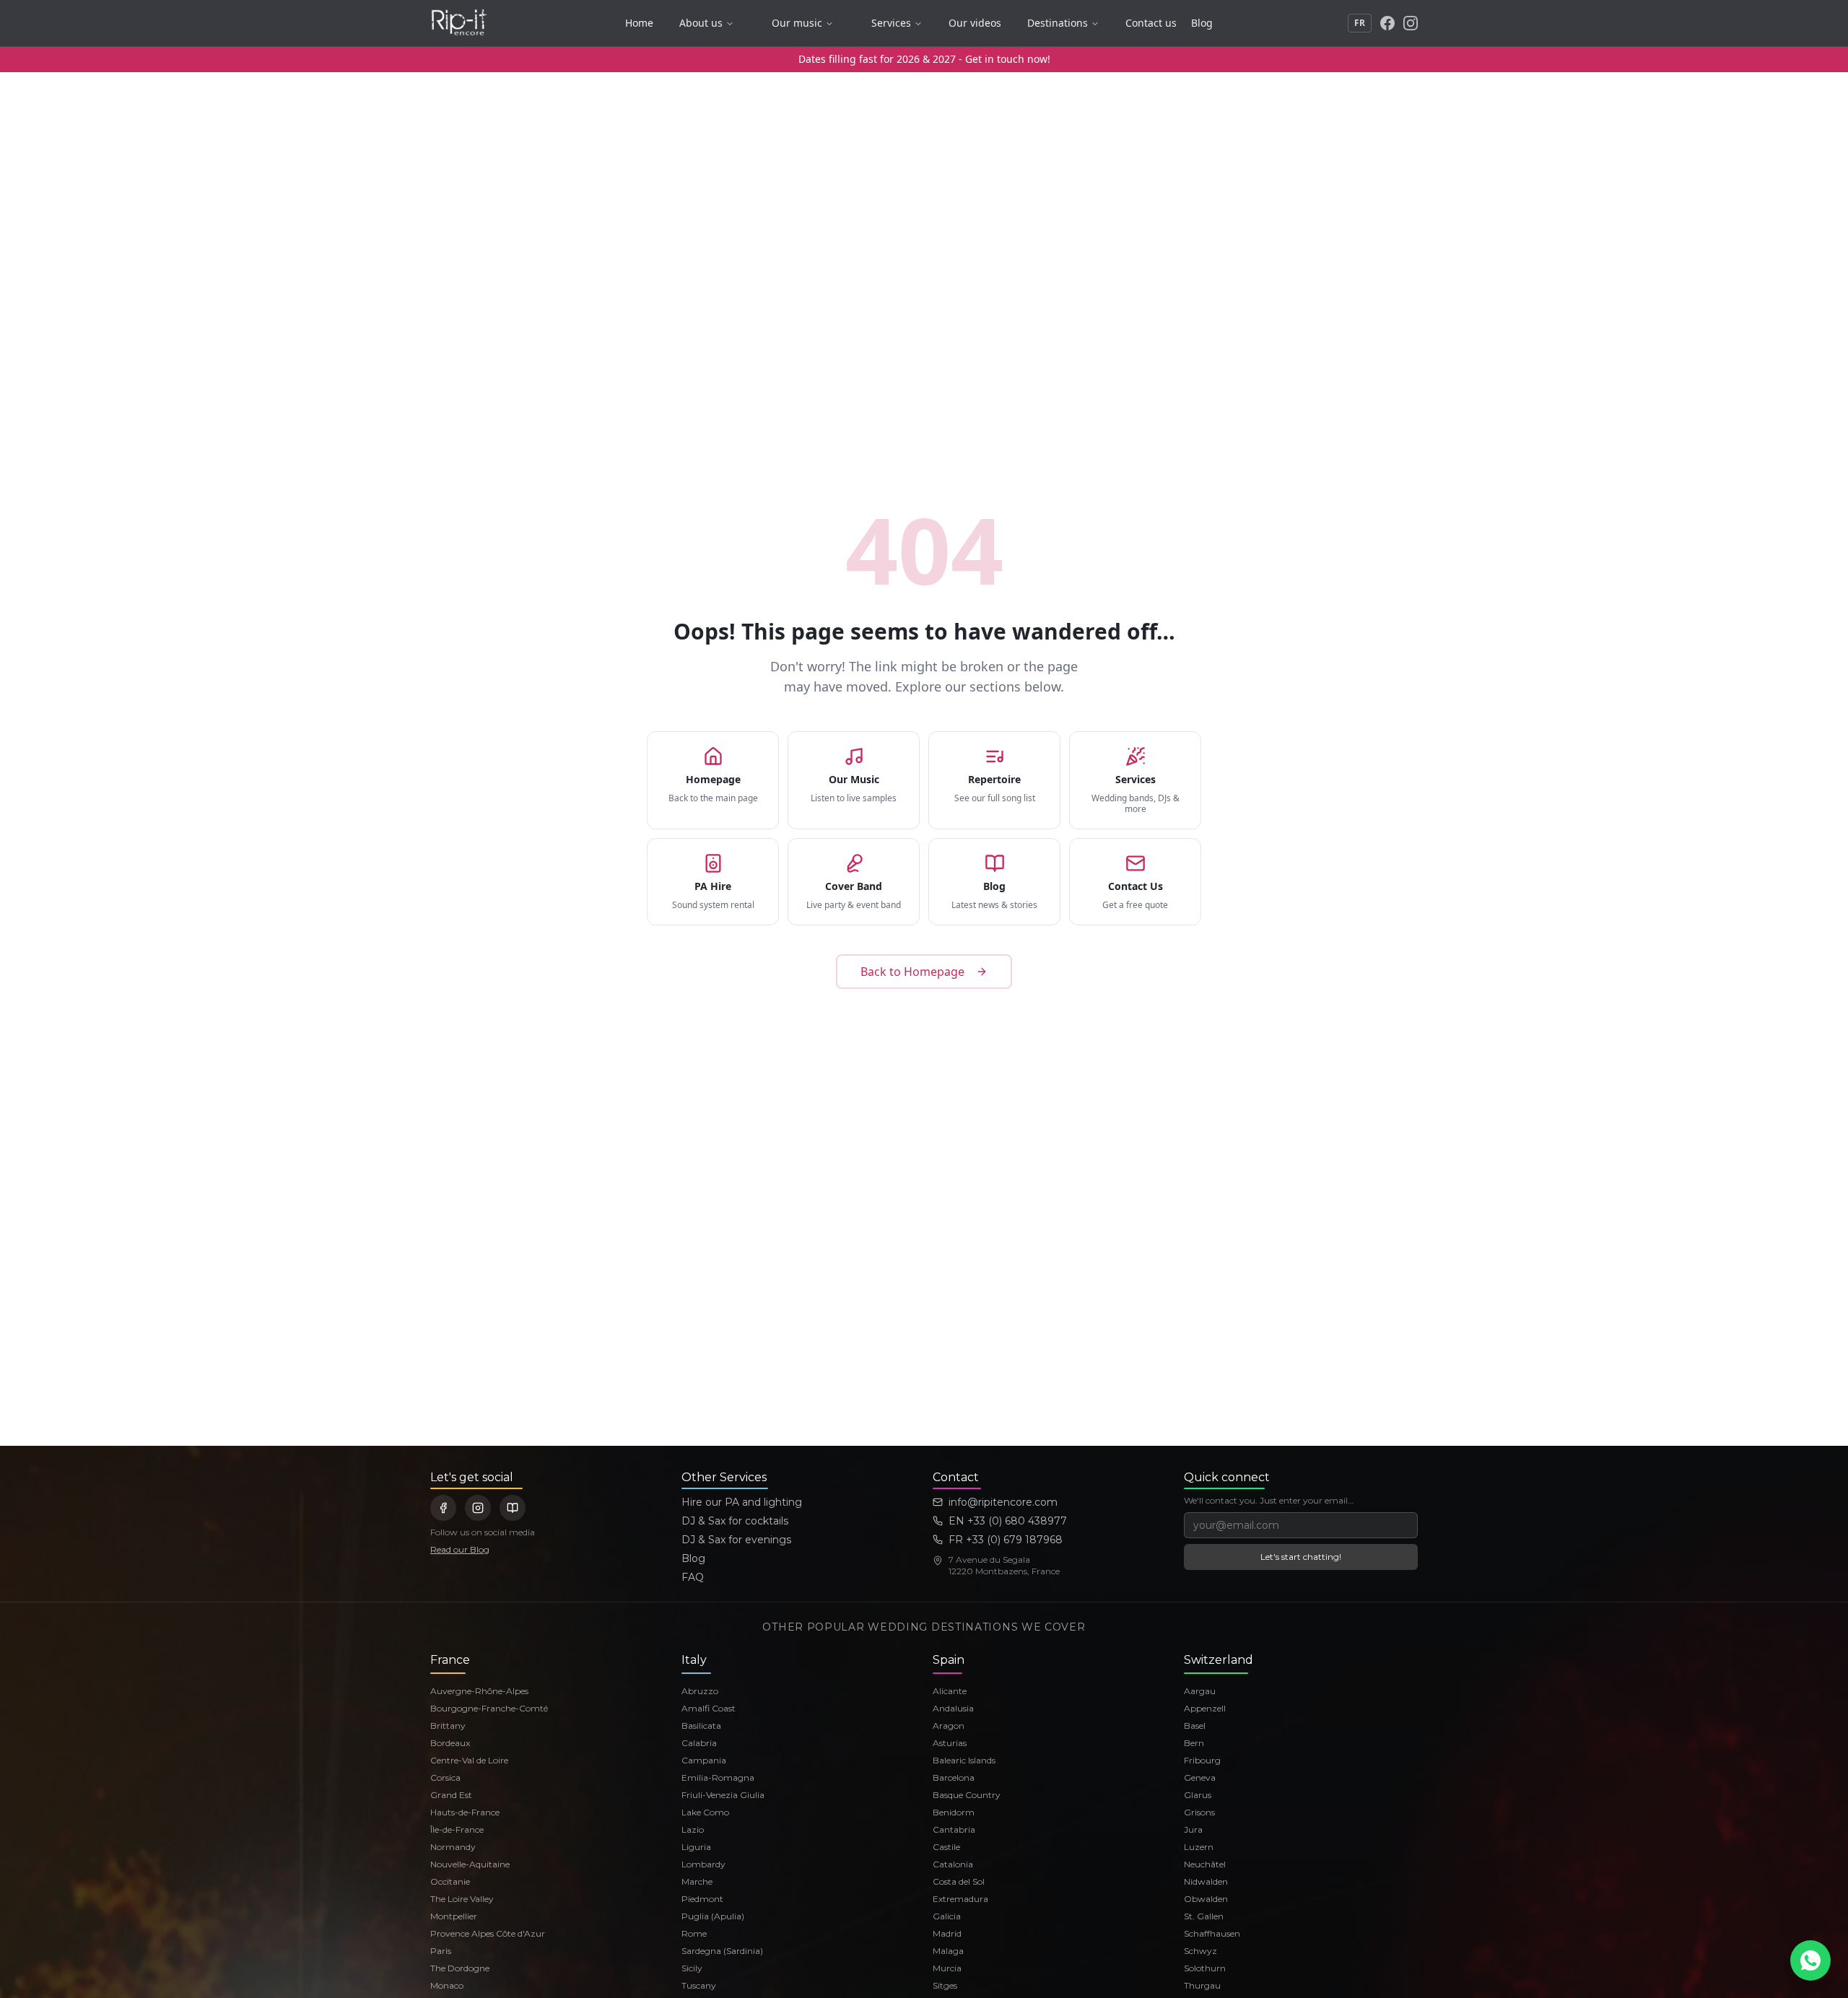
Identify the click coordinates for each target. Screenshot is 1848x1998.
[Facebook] (1387, 23)
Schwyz (1200, 1951)
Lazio (693, 1829)
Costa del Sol (959, 1881)
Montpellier (454, 1916)
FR (1360, 23)
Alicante (950, 1691)
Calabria (699, 1743)
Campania (704, 1760)
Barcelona (954, 1777)
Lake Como (705, 1812)
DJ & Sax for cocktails (735, 1521)
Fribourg (1202, 1760)
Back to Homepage (912, 972)
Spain (949, 1660)
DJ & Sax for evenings (736, 1540)
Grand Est (451, 1795)
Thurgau (1202, 1985)
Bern (1194, 1743)
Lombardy (703, 1864)
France (450, 1660)
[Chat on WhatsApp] (1810, 1960)
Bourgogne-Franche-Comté (489, 1708)
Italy (694, 1660)
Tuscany (699, 1985)
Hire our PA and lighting (742, 1502)
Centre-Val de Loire (469, 1760)
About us (701, 23)
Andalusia (953, 1708)
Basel (1195, 1726)
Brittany (448, 1726)
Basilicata (701, 1726)
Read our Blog (460, 1549)
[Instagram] (1411, 23)
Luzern (1199, 1847)
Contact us (1151, 23)
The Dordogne (460, 1968)
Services (891, 23)
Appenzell (1205, 1708)
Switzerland (1219, 1660)
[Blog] (513, 1508)
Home (639, 23)
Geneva (1200, 1777)
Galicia (947, 1916)
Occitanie (450, 1881)
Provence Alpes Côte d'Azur (488, 1933)
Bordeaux (450, 1743)
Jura (1193, 1829)
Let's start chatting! (1301, 1557)
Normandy (453, 1847)
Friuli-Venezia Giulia (723, 1795)
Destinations (1058, 23)
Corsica (445, 1777)
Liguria (696, 1847)
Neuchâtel (1205, 1864)
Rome (694, 1933)
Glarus (1198, 1795)
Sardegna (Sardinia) (722, 1951)
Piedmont (702, 1899)
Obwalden (1206, 1899)
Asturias (950, 1743)
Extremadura (960, 1899)
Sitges (945, 1985)
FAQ (693, 1577)
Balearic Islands (964, 1760)
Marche (697, 1881)
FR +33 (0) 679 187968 (1006, 1540)
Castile (946, 1847)
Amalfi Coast (709, 1708)
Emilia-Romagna (718, 1777)
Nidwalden (1206, 1881)
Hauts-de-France (465, 1812)
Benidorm (954, 1812)
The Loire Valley (462, 1899)
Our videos (975, 23)
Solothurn (1205, 1968)
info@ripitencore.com (1003, 1502)
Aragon (949, 1726)
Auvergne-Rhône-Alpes (479, 1691)
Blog (1202, 23)
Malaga (948, 1951)
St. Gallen (1204, 1916)
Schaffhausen (1212, 1933)
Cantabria (954, 1829)
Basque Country (967, 1795)
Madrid (947, 1933)
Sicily (692, 1968)
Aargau (1200, 1691)
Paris (441, 1951)
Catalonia (953, 1864)
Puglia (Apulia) (713, 1916)
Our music (797, 23)
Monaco (447, 1985)
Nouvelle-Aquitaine (470, 1864)
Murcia (947, 1968)
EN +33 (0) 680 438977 (1008, 1521)
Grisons (1199, 1812)
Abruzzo (700, 1691)
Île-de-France (457, 1829)
